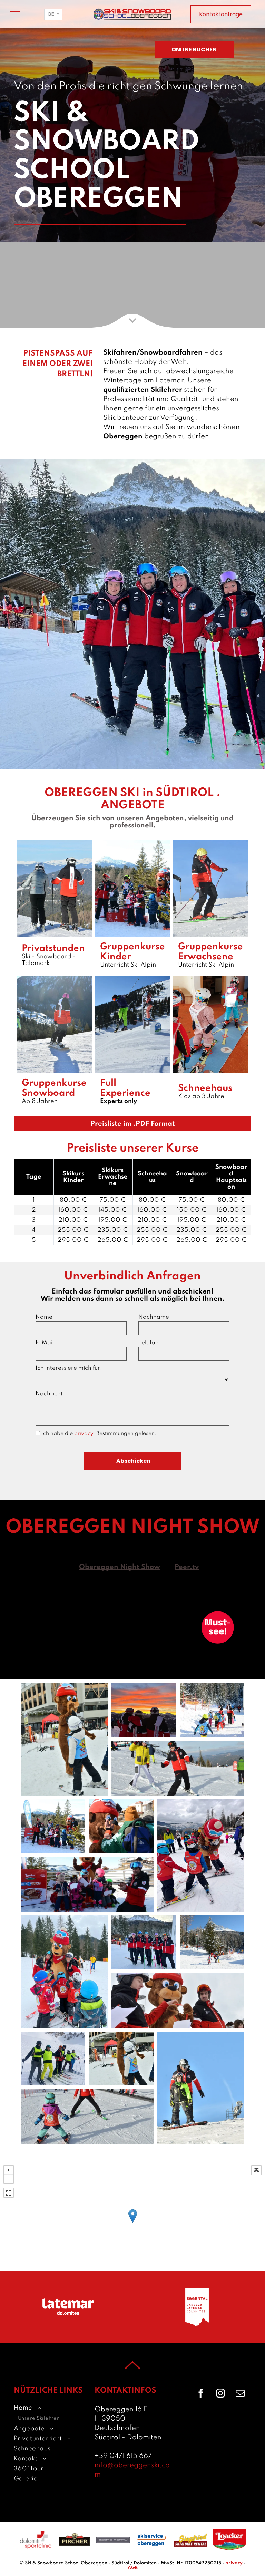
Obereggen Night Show (120, 1567)
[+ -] (132, 2223)
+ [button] (9, 2170)
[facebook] (201, 2394)
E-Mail (45, 1343)
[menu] (15, 14)
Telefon (149, 1343)
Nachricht (49, 1394)
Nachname (154, 1317)
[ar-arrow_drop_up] (132, 2377)
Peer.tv (187, 1567)
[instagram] (220, 2394)
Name (44, 1317)
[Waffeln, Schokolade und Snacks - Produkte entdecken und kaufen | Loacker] (229, 2540)
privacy (85, 1434)
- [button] (9, 2179)
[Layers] (256, 2170)
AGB (133, 2568)
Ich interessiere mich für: (69, 1368)
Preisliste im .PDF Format (133, 1124)
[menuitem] (49, 2413)
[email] (240, 2394)
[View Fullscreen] (9, 2193)
